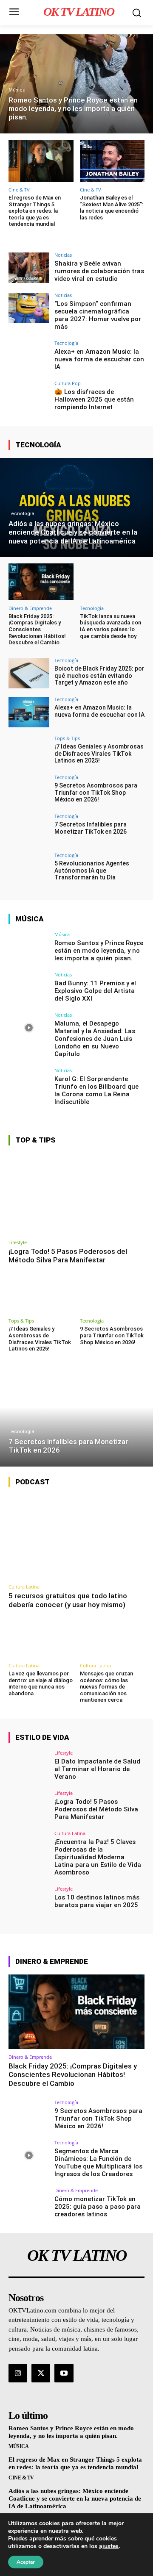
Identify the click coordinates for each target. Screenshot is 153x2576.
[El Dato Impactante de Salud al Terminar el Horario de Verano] (29, 1766)
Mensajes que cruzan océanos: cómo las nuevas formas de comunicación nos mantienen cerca (106, 1687)
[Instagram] (18, 2373)
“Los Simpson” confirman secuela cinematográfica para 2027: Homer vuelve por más (98, 315)
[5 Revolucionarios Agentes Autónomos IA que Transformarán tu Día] (29, 868)
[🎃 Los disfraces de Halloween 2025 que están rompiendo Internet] (29, 396)
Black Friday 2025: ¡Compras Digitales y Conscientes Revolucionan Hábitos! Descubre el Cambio (37, 629)
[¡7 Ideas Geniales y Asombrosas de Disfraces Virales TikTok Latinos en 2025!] (29, 751)
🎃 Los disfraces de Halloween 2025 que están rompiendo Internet (94, 399)
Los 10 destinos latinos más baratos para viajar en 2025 (97, 1901)
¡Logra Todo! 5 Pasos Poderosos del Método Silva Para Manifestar (68, 1256)
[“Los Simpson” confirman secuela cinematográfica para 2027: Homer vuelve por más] (29, 308)
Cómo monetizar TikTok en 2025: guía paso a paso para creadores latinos (98, 2207)
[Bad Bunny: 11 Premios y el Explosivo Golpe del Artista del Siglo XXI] (29, 987)
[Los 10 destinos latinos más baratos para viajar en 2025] (29, 1902)
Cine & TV (19, 190)
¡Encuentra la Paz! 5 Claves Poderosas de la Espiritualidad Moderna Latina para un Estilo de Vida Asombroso (98, 1857)
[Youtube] (64, 2373)
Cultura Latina (24, 1587)
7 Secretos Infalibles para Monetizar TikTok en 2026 (91, 828)
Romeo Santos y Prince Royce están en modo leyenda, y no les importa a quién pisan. (99, 951)
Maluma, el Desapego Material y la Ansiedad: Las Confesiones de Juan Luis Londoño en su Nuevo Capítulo (95, 1039)
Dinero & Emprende (30, 608)
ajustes (109, 2546)
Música (17, 90)
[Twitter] (41, 2373)
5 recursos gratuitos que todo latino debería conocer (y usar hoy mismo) (68, 1600)
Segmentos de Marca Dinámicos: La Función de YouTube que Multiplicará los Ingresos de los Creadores (98, 2163)
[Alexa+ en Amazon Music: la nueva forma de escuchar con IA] (29, 356)
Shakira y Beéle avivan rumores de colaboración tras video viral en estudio (99, 271)
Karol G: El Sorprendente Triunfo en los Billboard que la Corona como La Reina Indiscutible (96, 1090)
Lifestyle (18, 1242)
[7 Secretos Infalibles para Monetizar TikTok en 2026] (29, 829)
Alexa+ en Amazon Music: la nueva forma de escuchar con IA (99, 359)
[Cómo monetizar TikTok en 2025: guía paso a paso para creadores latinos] (29, 2203)
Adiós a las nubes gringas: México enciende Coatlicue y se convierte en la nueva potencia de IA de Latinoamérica (75, 2498)
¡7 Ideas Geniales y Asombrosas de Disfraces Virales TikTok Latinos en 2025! (99, 754)
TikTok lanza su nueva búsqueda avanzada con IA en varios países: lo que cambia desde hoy (110, 626)
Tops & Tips (67, 738)
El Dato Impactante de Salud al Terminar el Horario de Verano (97, 1769)
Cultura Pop (68, 383)
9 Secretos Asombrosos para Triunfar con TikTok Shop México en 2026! (96, 793)
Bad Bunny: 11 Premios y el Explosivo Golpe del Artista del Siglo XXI (95, 991)
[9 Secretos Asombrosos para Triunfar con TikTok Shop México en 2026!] (29, 790)
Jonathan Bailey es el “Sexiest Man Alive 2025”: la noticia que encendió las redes (112, 208)
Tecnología (66, 343)
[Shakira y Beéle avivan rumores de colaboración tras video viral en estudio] (29, 268)
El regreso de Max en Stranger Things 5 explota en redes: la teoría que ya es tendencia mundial (35, 211)
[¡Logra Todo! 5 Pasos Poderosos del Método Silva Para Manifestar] (76, 1194)
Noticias (63, 255)
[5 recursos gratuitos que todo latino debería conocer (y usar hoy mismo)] (76, 1537)
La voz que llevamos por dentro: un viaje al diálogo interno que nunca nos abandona (41, 1683)
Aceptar (26, 2562)
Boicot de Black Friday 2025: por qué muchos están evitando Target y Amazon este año (99, 676)
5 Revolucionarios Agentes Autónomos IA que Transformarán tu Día (92, 871)
